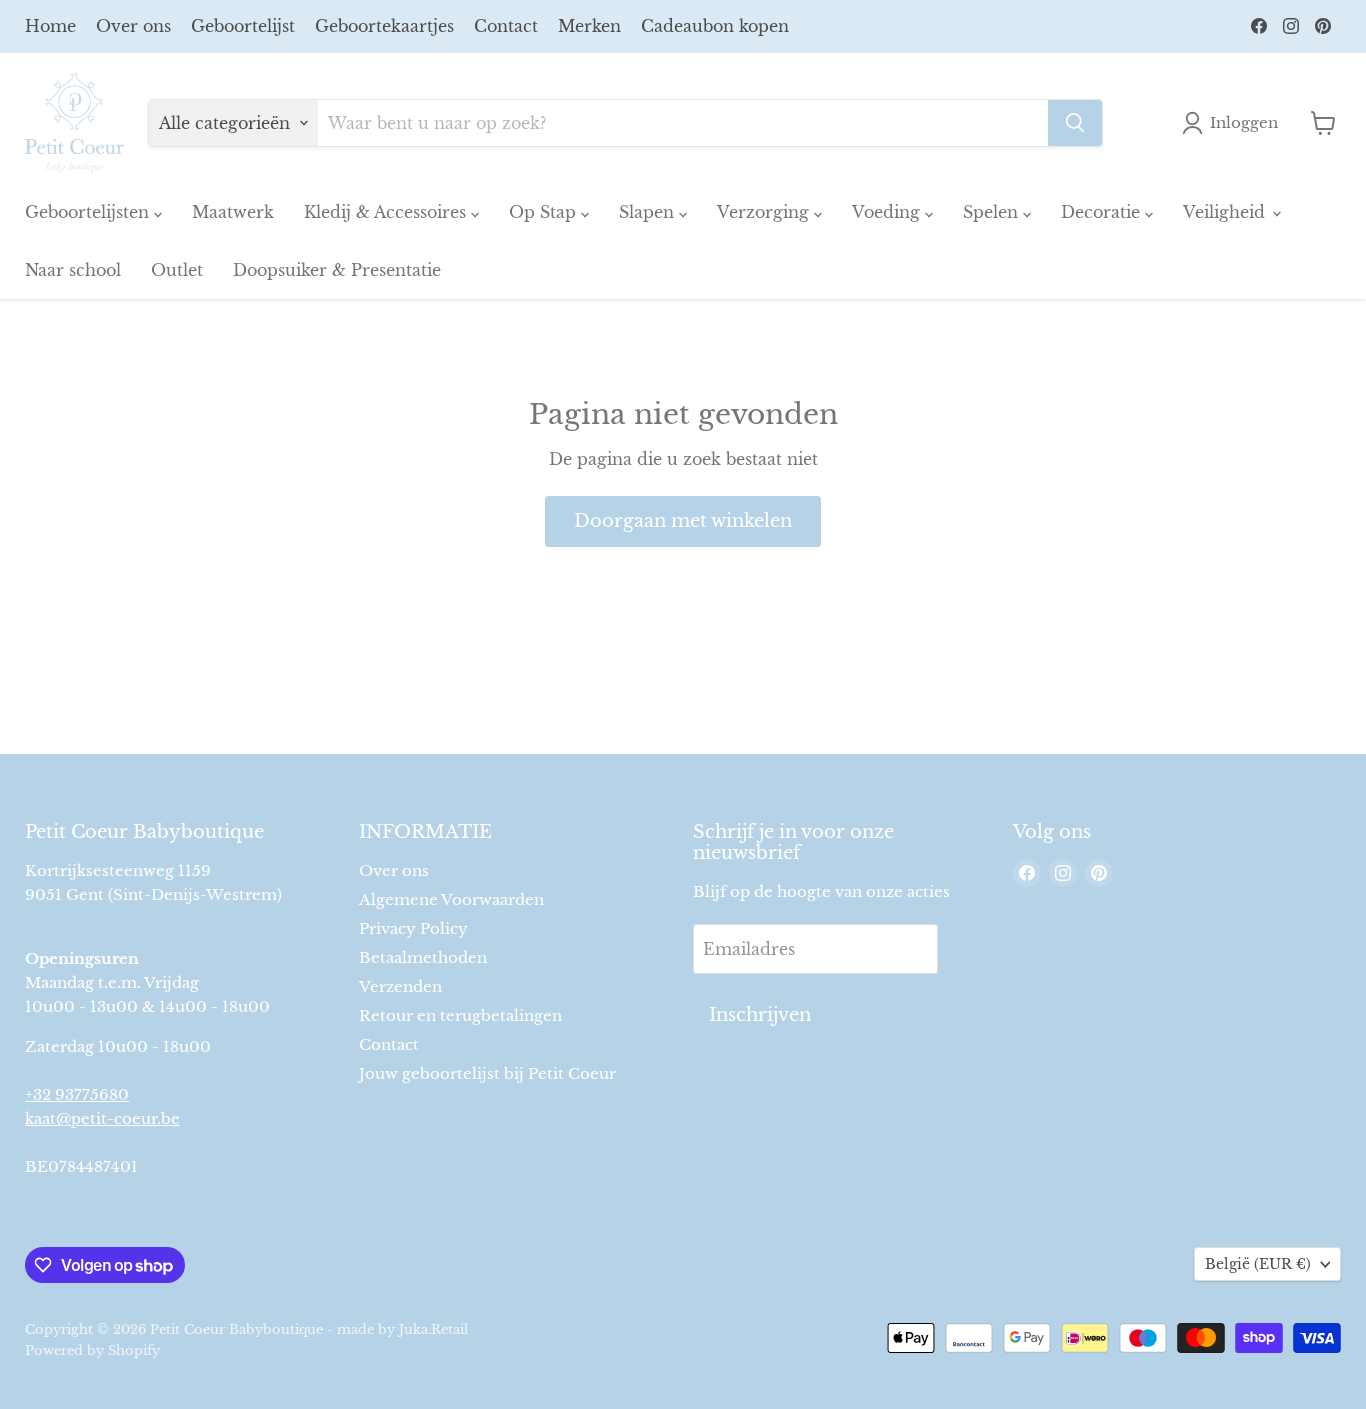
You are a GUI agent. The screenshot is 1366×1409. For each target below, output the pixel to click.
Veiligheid (1226, 212)
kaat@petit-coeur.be (102, 1118)
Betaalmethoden (423, 957)
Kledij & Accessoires (387, 212)
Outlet (177, 270)
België (1258, 1264)
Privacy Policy (413, 928)
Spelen (993, 212)
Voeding (888, 212)
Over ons (133, 26)
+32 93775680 (77, 1094)
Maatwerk (233, 212)
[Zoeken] (1075, 123)
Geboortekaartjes (384, 26)
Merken (589, 26)
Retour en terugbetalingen (460, 1015)
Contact (506, 26)
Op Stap (545, 212)
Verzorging (765, 212)
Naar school (73, 270)
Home (50, 26)
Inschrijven (760, 1015)
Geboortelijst (243, 26)
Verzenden (400, 986)
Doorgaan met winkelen (683, 521)
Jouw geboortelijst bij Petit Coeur (487, 1073)
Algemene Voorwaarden (451, 899)
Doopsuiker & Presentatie (337, 270)
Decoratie (1103, 212)
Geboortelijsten (89, 212)
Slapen (649, 212)
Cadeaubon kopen (715, 26)
